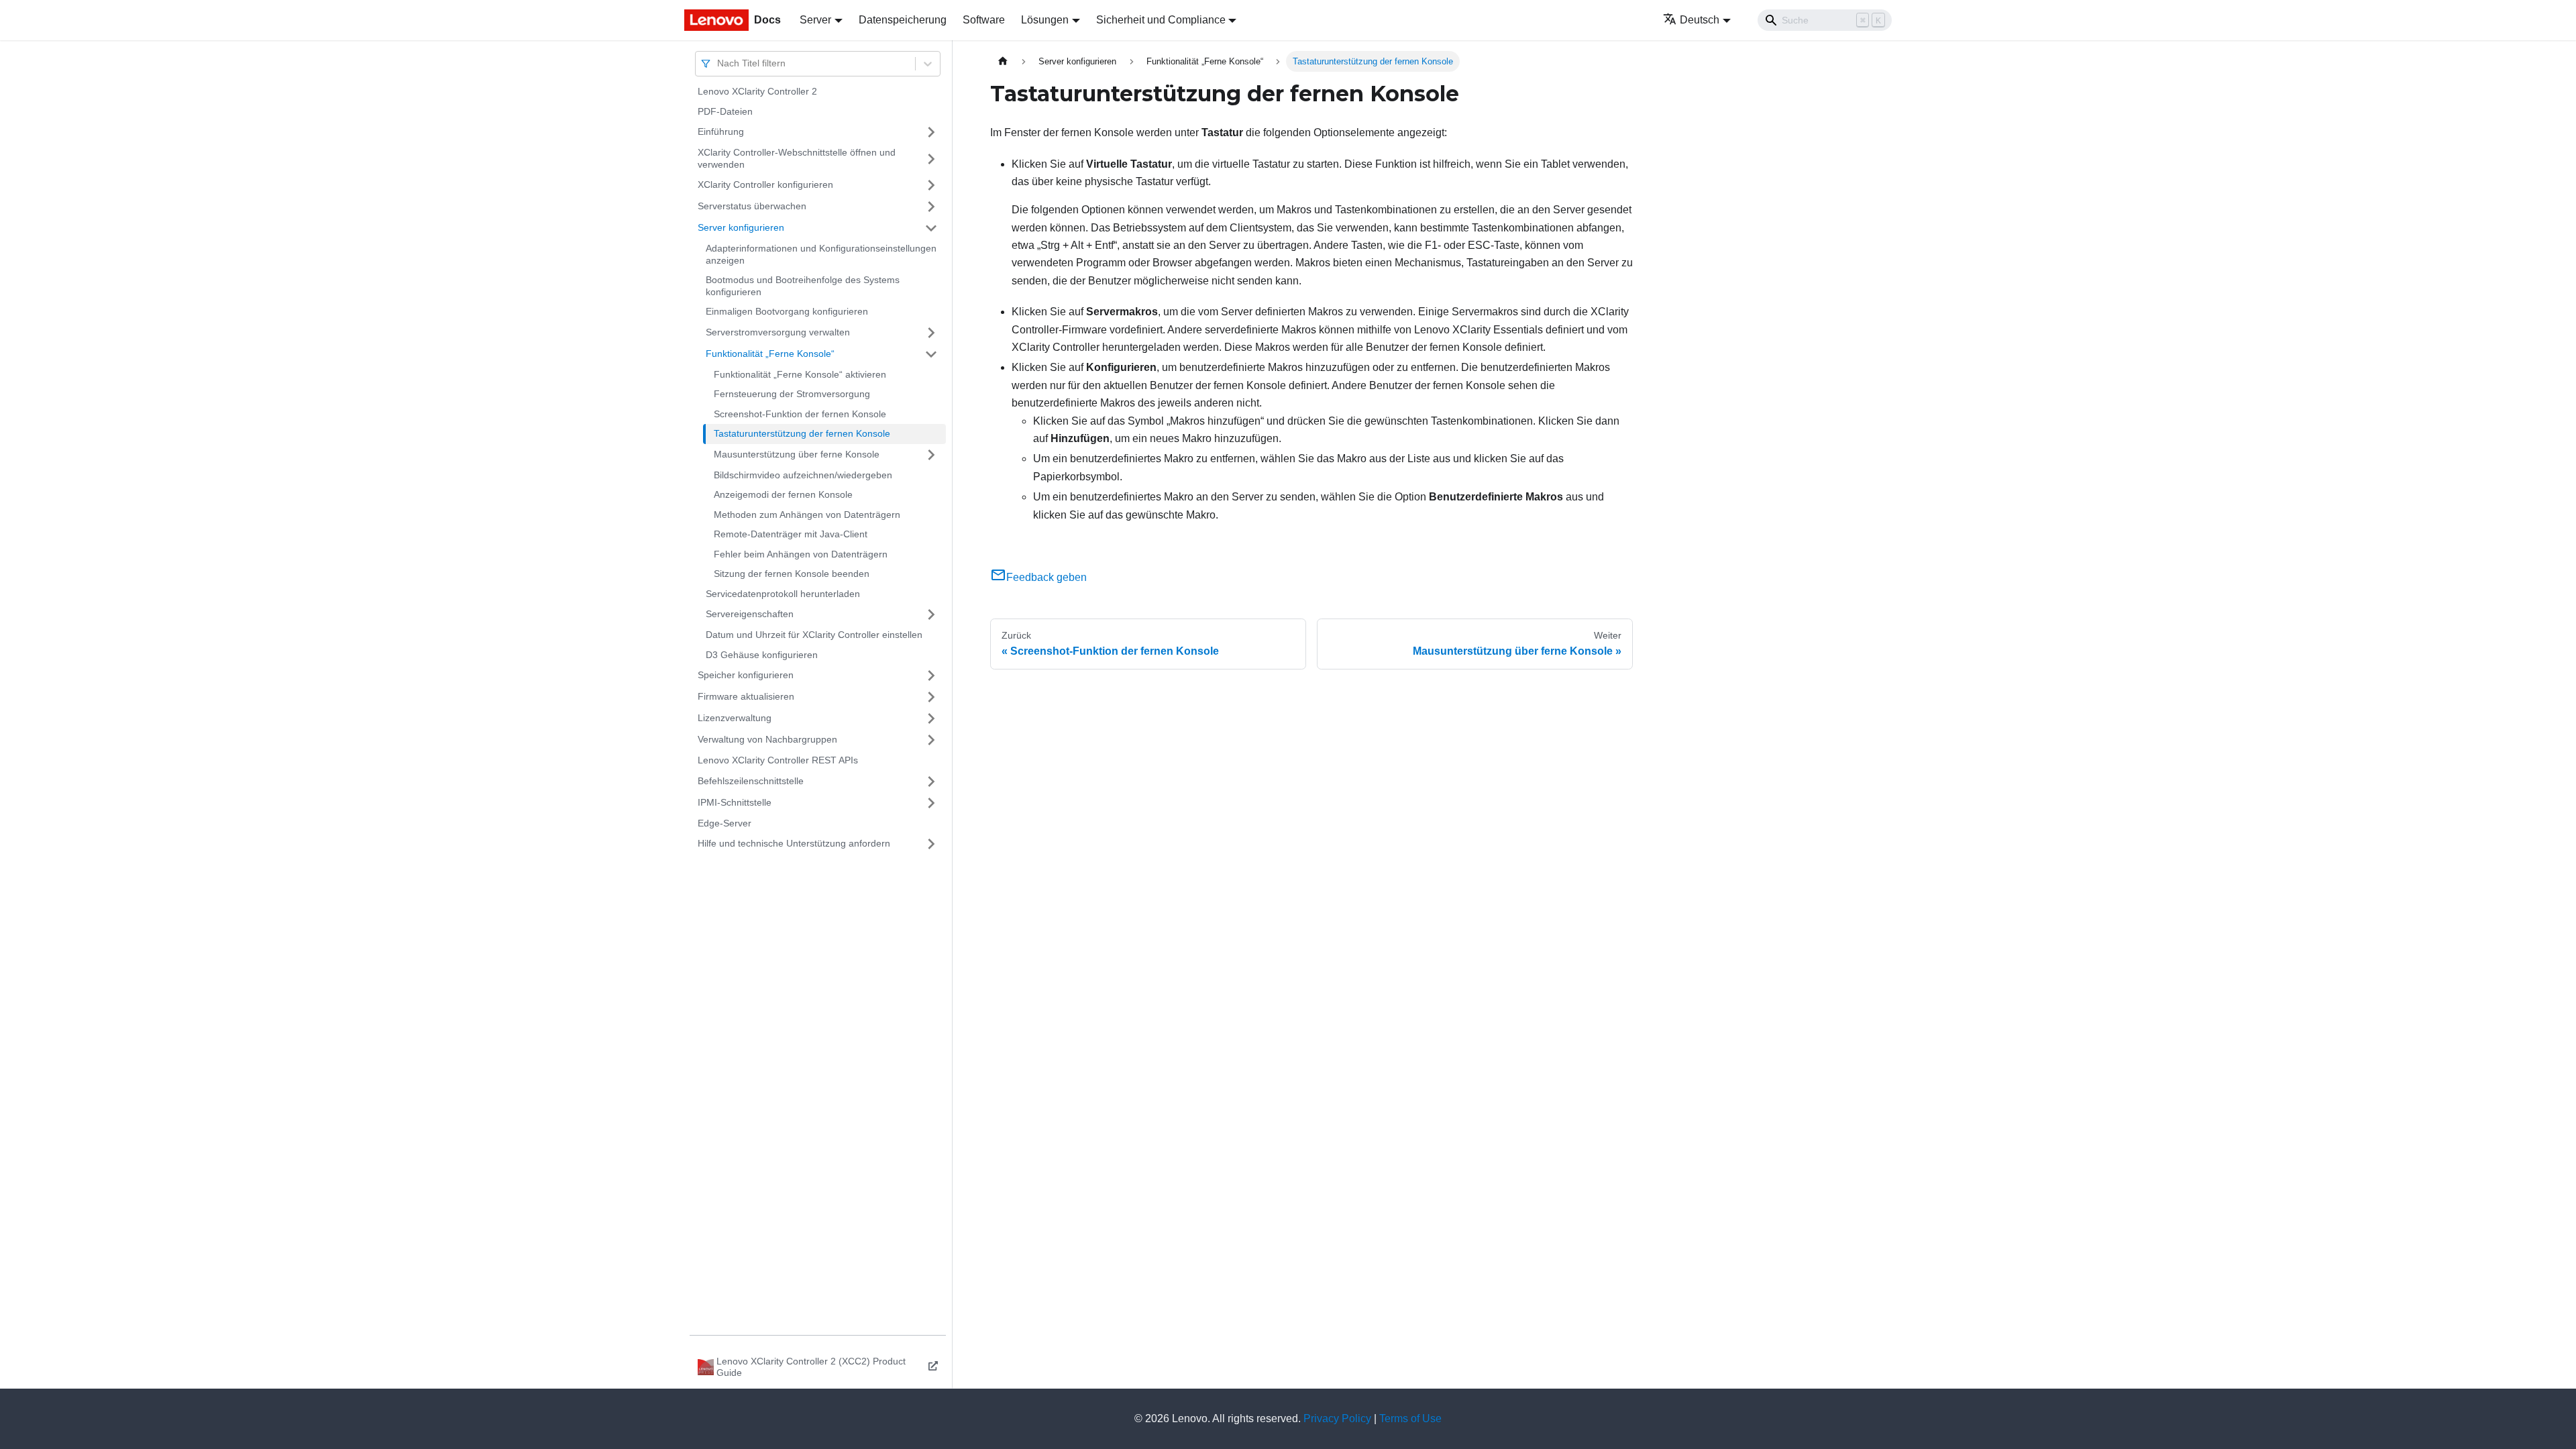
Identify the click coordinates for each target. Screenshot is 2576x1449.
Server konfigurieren (741, 227)
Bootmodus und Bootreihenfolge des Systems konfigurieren (803, 286)
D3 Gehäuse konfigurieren (762, 655)
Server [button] (815, 20)
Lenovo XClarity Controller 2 (757, 91)
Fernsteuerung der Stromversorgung (792, 394)
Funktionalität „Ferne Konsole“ (770, 354)
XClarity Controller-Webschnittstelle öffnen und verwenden (797, 158)
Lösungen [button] (1045, 20)
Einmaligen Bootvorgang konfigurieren (787, 311)
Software (984, 20)
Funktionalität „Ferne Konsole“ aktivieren (800, 374)
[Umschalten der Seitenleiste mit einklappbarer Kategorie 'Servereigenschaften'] (931, 614)
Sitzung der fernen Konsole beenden (792, 574)
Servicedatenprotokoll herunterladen (783, 594)
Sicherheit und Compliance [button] (1161, 20)
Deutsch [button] (1700, 20)
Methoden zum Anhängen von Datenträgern (807, 515)
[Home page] (1003, 61)
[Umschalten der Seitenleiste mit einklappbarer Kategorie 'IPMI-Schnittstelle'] (931, 803)
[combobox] (718, 63)
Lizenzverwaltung (735, 718)
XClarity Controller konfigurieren (765, 184)
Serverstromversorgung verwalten (778, 332)
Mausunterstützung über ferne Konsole (797, 454)
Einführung (721, 131)
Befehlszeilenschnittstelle (751, 781)
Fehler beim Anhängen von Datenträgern (801, 554)
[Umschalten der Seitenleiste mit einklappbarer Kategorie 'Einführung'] (931, 132)
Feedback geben (1046, 577)
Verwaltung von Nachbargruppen (767, 739)
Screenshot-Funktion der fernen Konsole (800, 414)
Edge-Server (724, 823)
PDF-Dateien (725, 111)
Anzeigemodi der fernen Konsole (783, 494)
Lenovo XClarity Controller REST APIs (778, 760)
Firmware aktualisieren (746, 696)
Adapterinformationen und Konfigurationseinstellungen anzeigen (821, 254)
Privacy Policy (1337, 1418)
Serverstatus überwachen (752, 206)
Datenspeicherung (903, 20)
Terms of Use (1410, 1418)
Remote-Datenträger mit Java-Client (791, 534)
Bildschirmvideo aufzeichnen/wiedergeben (803, 475)
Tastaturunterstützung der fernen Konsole (802, 433)
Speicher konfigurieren (746, 675)
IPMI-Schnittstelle (735, 802)
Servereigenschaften (750, 614)
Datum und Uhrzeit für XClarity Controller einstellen (814, 635)
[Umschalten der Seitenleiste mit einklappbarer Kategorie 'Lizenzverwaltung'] (931, 718)
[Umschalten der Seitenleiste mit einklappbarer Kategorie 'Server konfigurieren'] (931, 228)
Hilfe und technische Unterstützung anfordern (794, 843)
